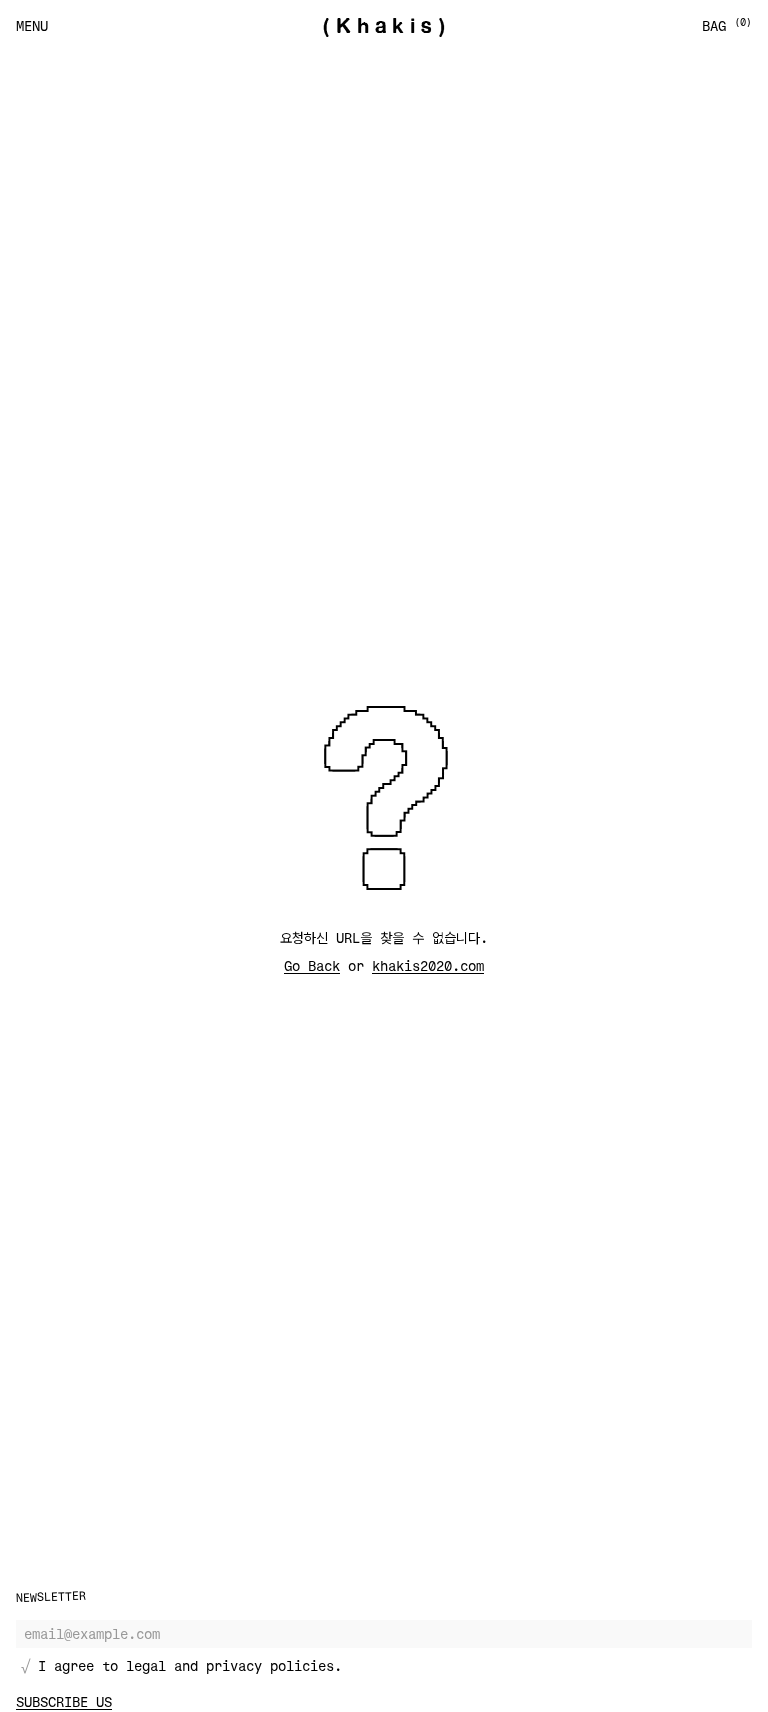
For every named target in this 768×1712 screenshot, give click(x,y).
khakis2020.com (428, 965)
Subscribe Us (64, 1701)
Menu (32, 25)
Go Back (312, 965)
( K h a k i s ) (384, 26)
